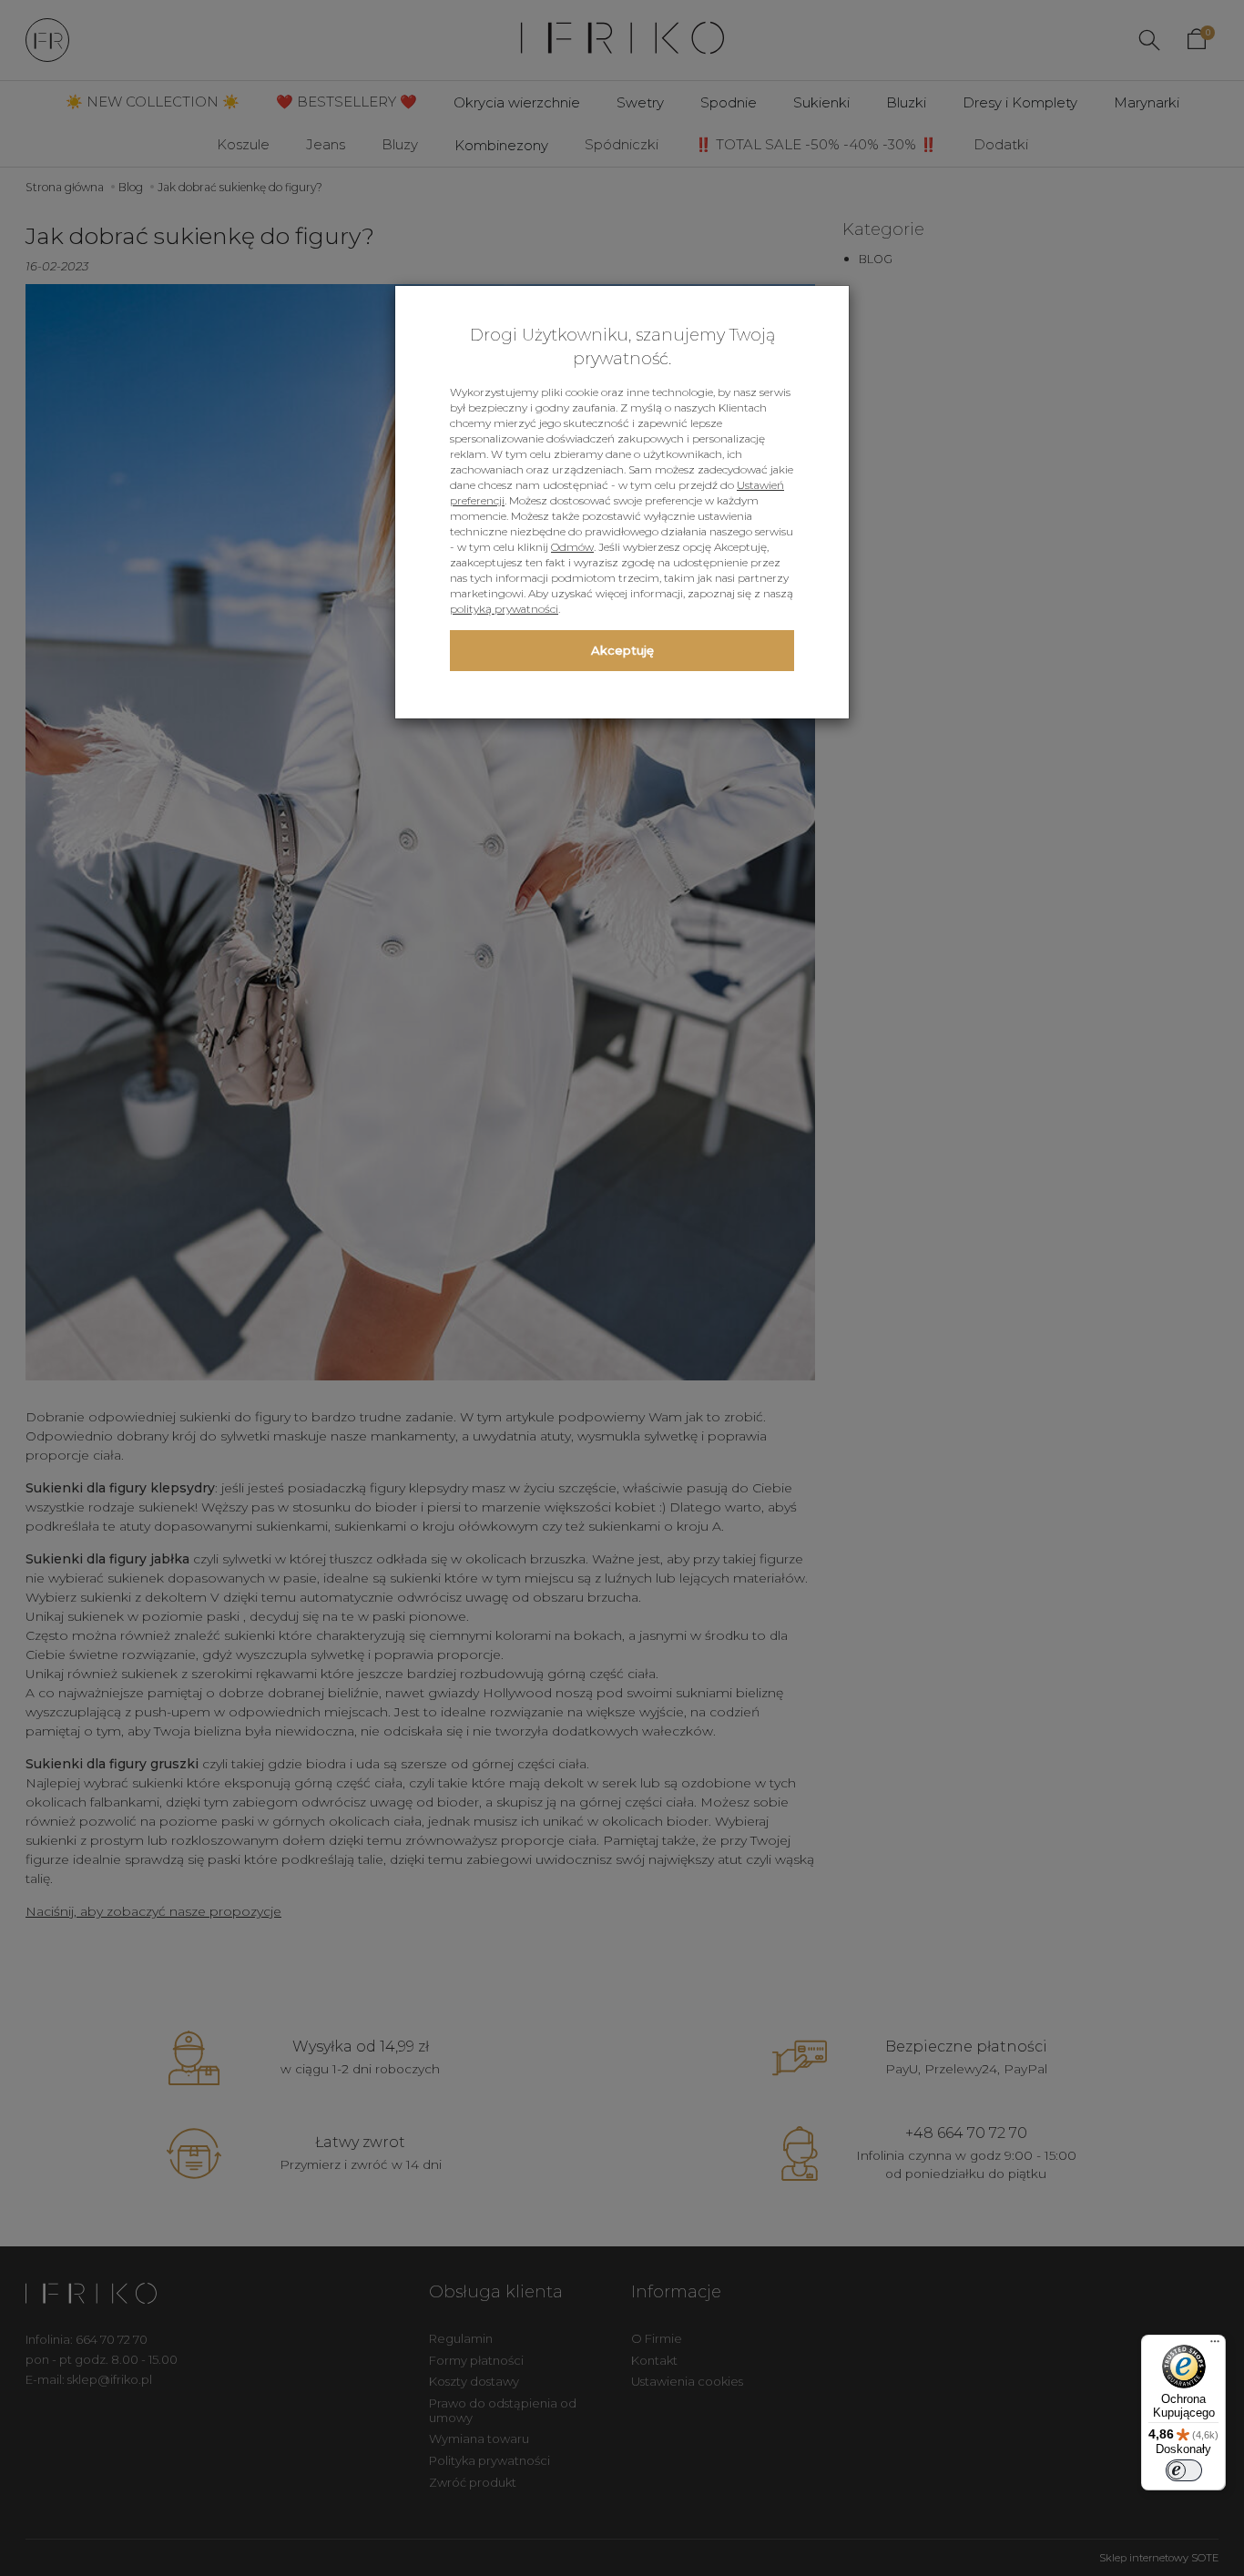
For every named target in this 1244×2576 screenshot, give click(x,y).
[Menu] (1215, 2346)
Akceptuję (622, 650)
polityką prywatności (504, 609)
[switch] (1184, 2470)
